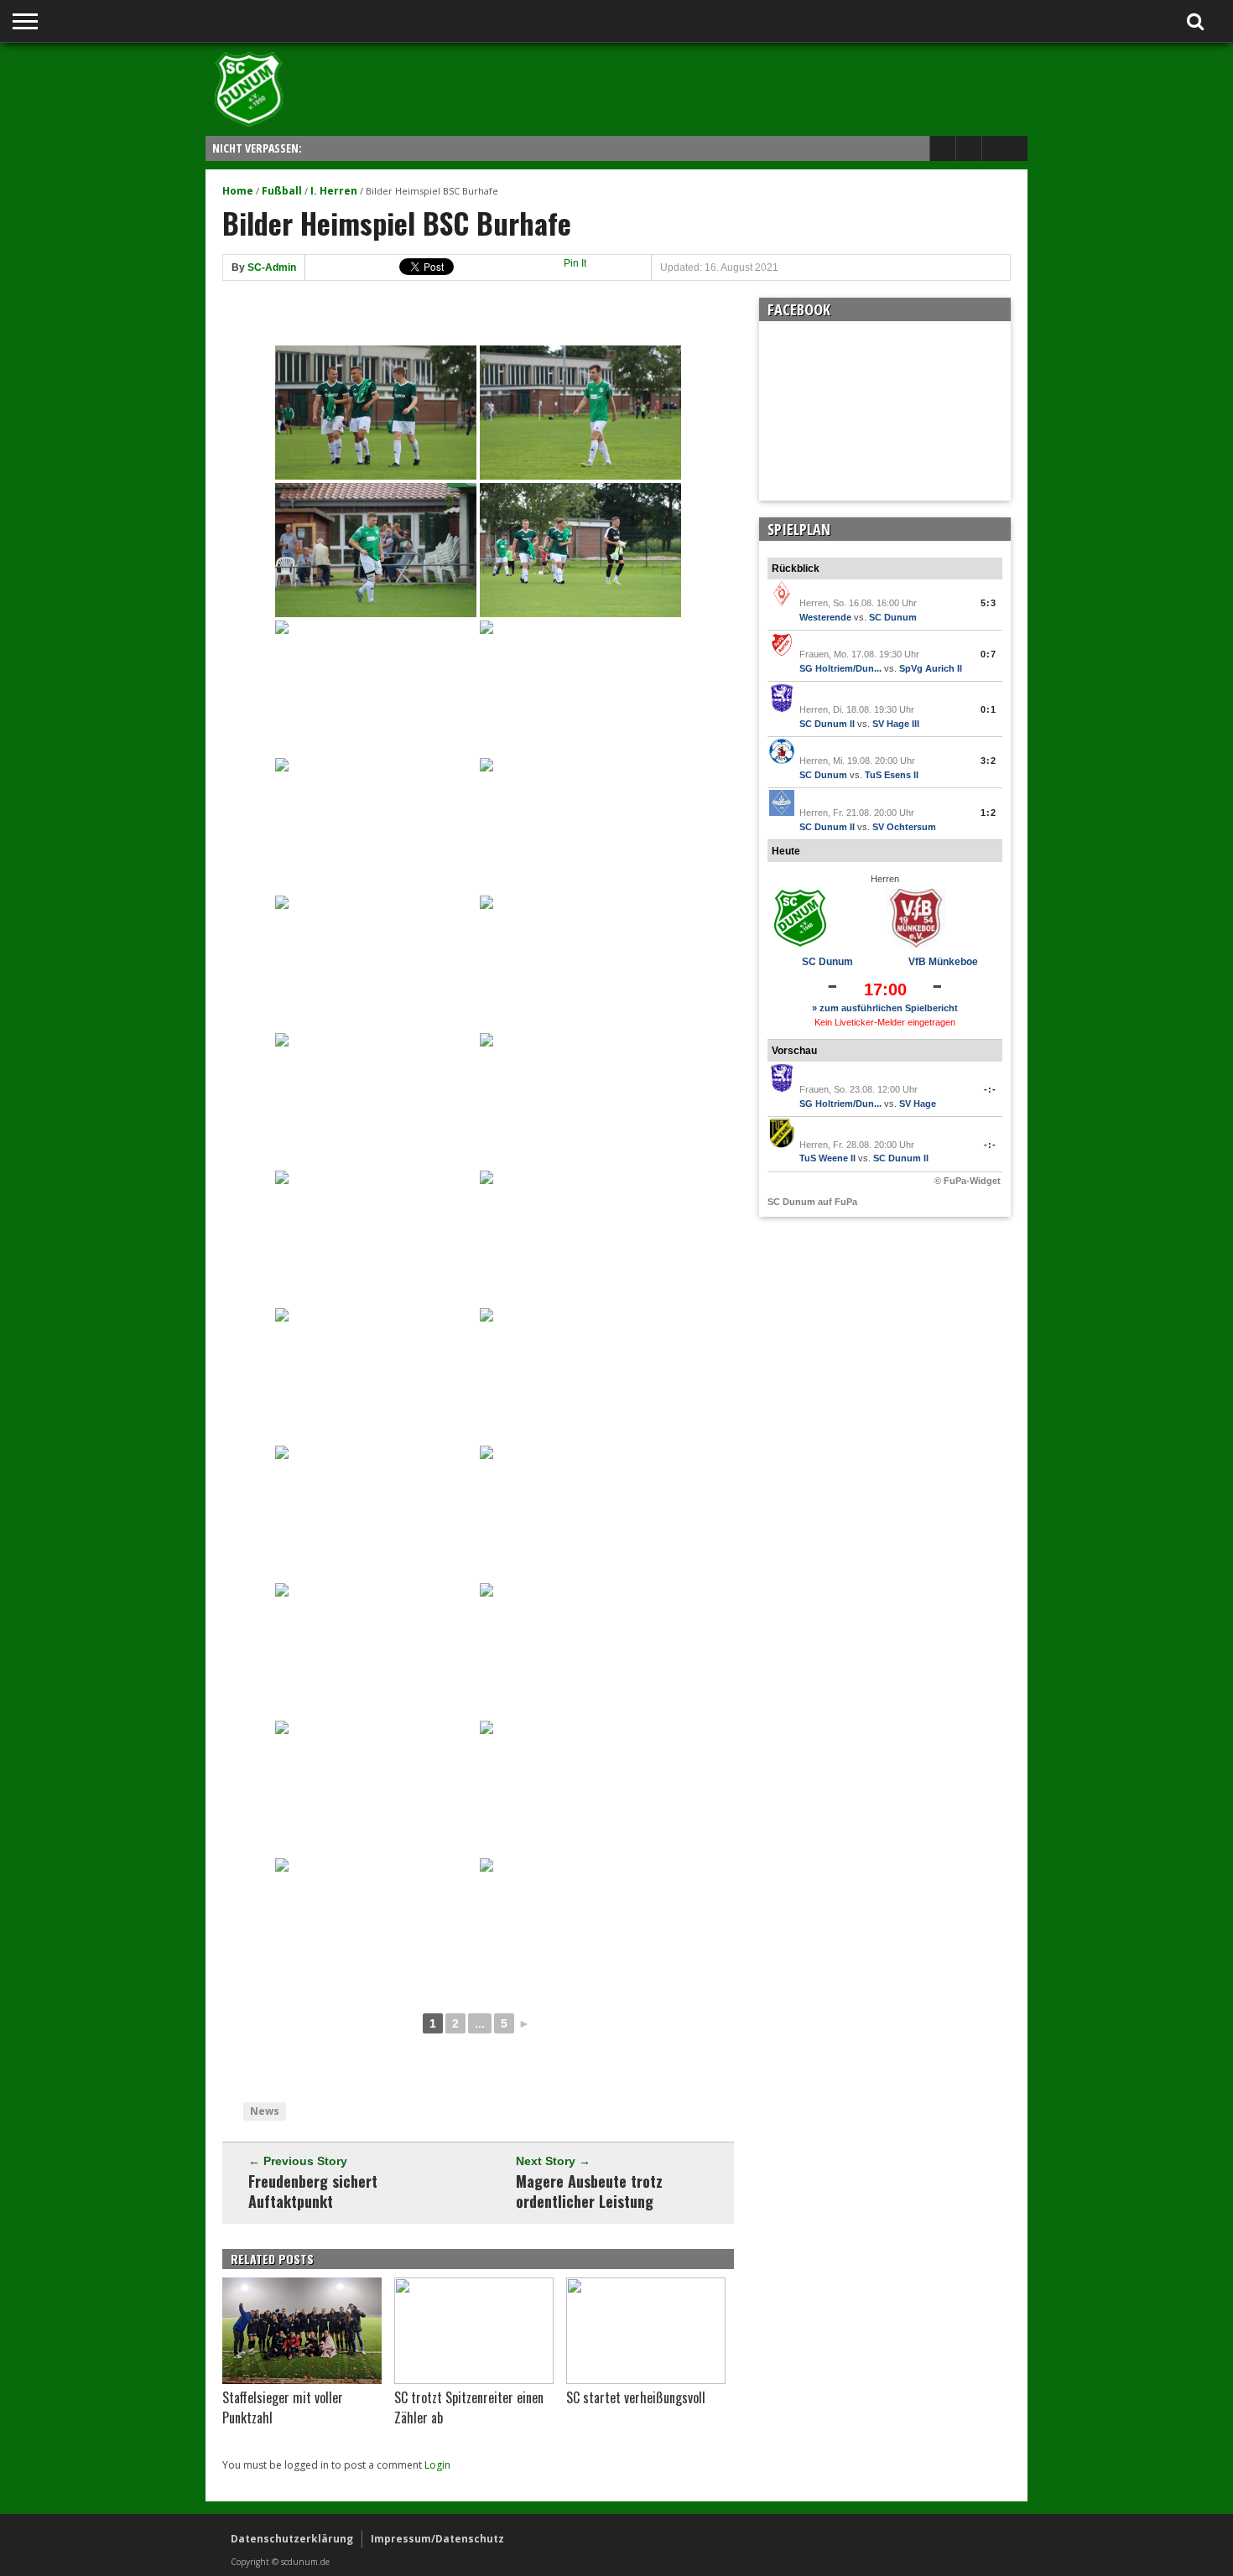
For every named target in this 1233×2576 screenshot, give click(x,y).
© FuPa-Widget (968, 1181)
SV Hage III (896, 724)
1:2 (988, 813)
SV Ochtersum (904, 827)
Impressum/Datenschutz (437, 2539)
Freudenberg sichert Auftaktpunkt (313, 2191)
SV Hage (918, 1104)
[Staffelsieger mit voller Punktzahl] (302, 2380)
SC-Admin (272, 267)
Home (238, 191)
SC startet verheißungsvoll (636, 2397)
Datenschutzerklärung (292, 2539)
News (265, 2111)
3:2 (988, 761)
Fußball (282, 191)
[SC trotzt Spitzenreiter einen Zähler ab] (474, 2380)
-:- (990, 1089)
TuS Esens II (892, 775)
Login (437, 2465)
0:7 (988, 654)
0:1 (988, 709)
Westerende (825, 617)
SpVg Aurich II (931, 668)
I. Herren (334, 191)
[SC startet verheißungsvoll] (646, 2380)
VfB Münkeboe (943, 962)
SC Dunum (893, 617)
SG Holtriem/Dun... (840, 668)
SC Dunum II (827, 724)
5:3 (988, 603)
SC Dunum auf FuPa (812, 1202)
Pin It (575, 263)
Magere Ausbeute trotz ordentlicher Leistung (589, 2191)
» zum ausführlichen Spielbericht (885, 1008)
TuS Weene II (827, 1158)
